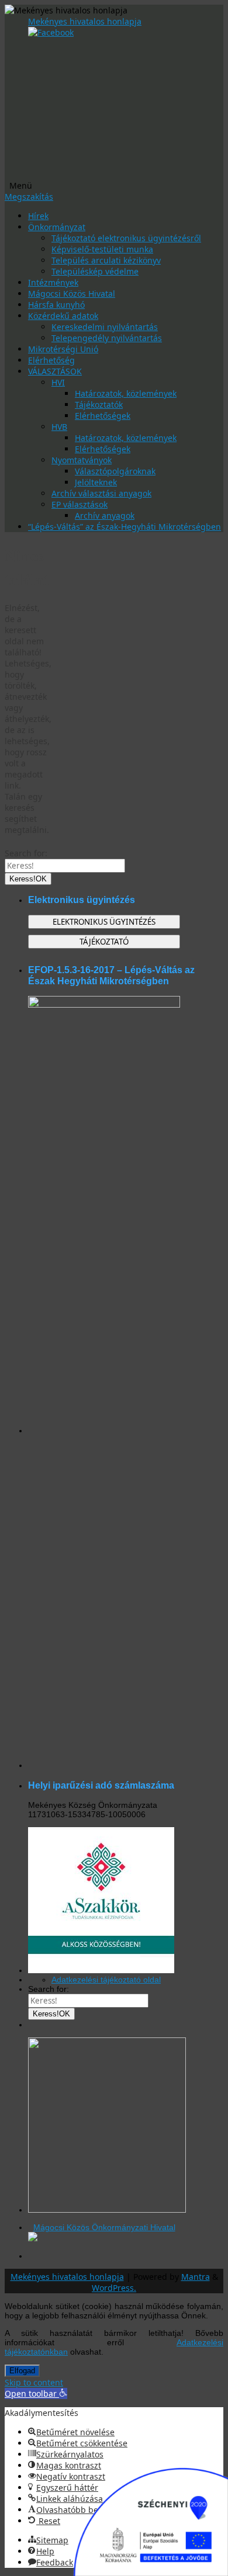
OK (28, 879)
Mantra (196, 2277)
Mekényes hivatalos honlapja (85, 21)
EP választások (80, 504)
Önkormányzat (57, 227)
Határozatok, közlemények (126, 393)
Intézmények (53, 282)
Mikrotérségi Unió (63, 349)
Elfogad (22, 2371)
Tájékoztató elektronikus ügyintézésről (126, 238)
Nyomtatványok (82, 460)
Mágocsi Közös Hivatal (72, 294)
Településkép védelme (95, 271)
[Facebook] (51, 32)
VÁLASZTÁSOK (55, 371)
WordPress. (114, 2288)
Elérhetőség (51, 360)
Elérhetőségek (103, 416)
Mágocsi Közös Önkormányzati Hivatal (104, 2227)
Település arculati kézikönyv (106, 260)
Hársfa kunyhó (56, 305)
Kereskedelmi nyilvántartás (105, 327)
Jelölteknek (96, 482)
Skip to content (34, 2382)
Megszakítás (29, 197)
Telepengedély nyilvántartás (107, 338)
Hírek (38, 216)
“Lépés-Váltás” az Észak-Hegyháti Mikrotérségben (125, 527)
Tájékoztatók (99, 405)
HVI (58, 382)
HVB (59, 427)
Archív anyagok (105, 515)
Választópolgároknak (115, 471)
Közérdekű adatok (63, 316)
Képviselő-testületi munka (102, 249)
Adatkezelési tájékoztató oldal (106, 1980)
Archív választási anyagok (101, 493)
